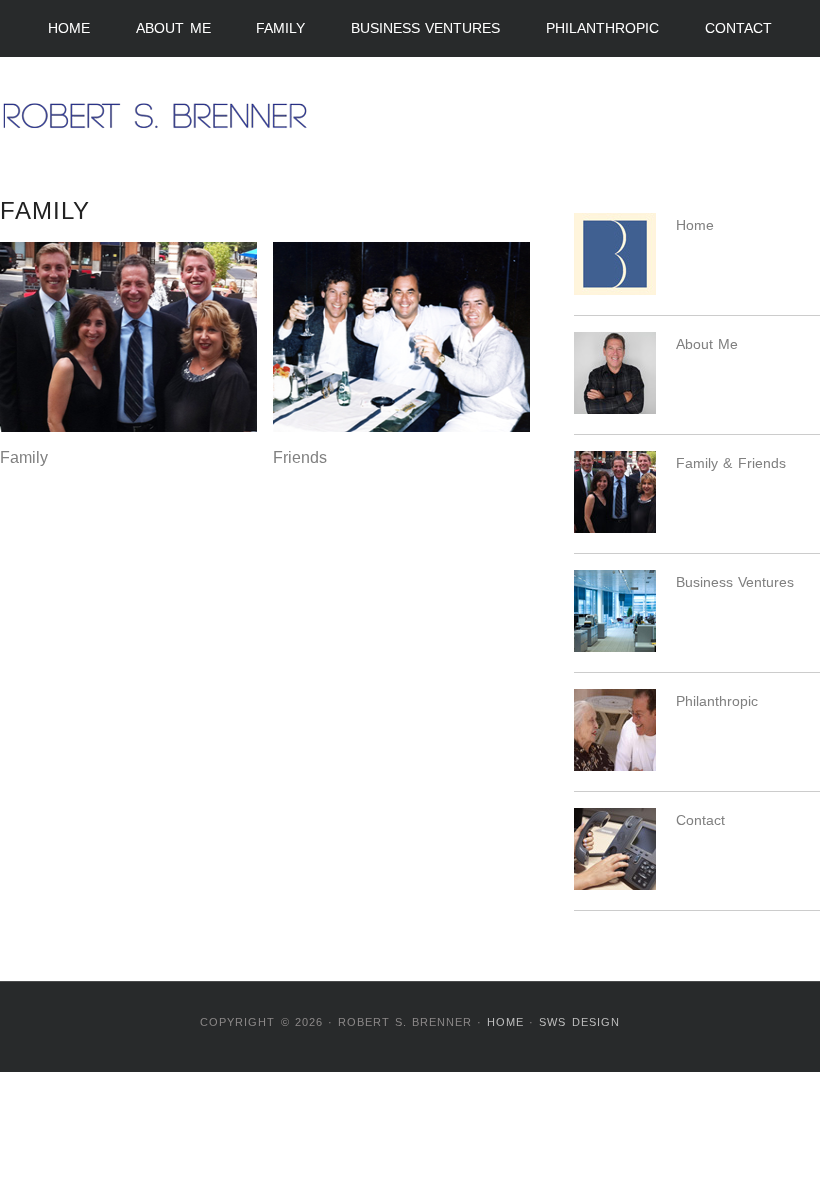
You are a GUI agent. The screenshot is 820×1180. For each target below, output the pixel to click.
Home (69, 28)
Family (280, 28)
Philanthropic (602, 28)
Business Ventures (426, 28)
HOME (505, 1022)
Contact (738, 28)
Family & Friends (731, 463)
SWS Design (579, 1022)
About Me (173, 28)
